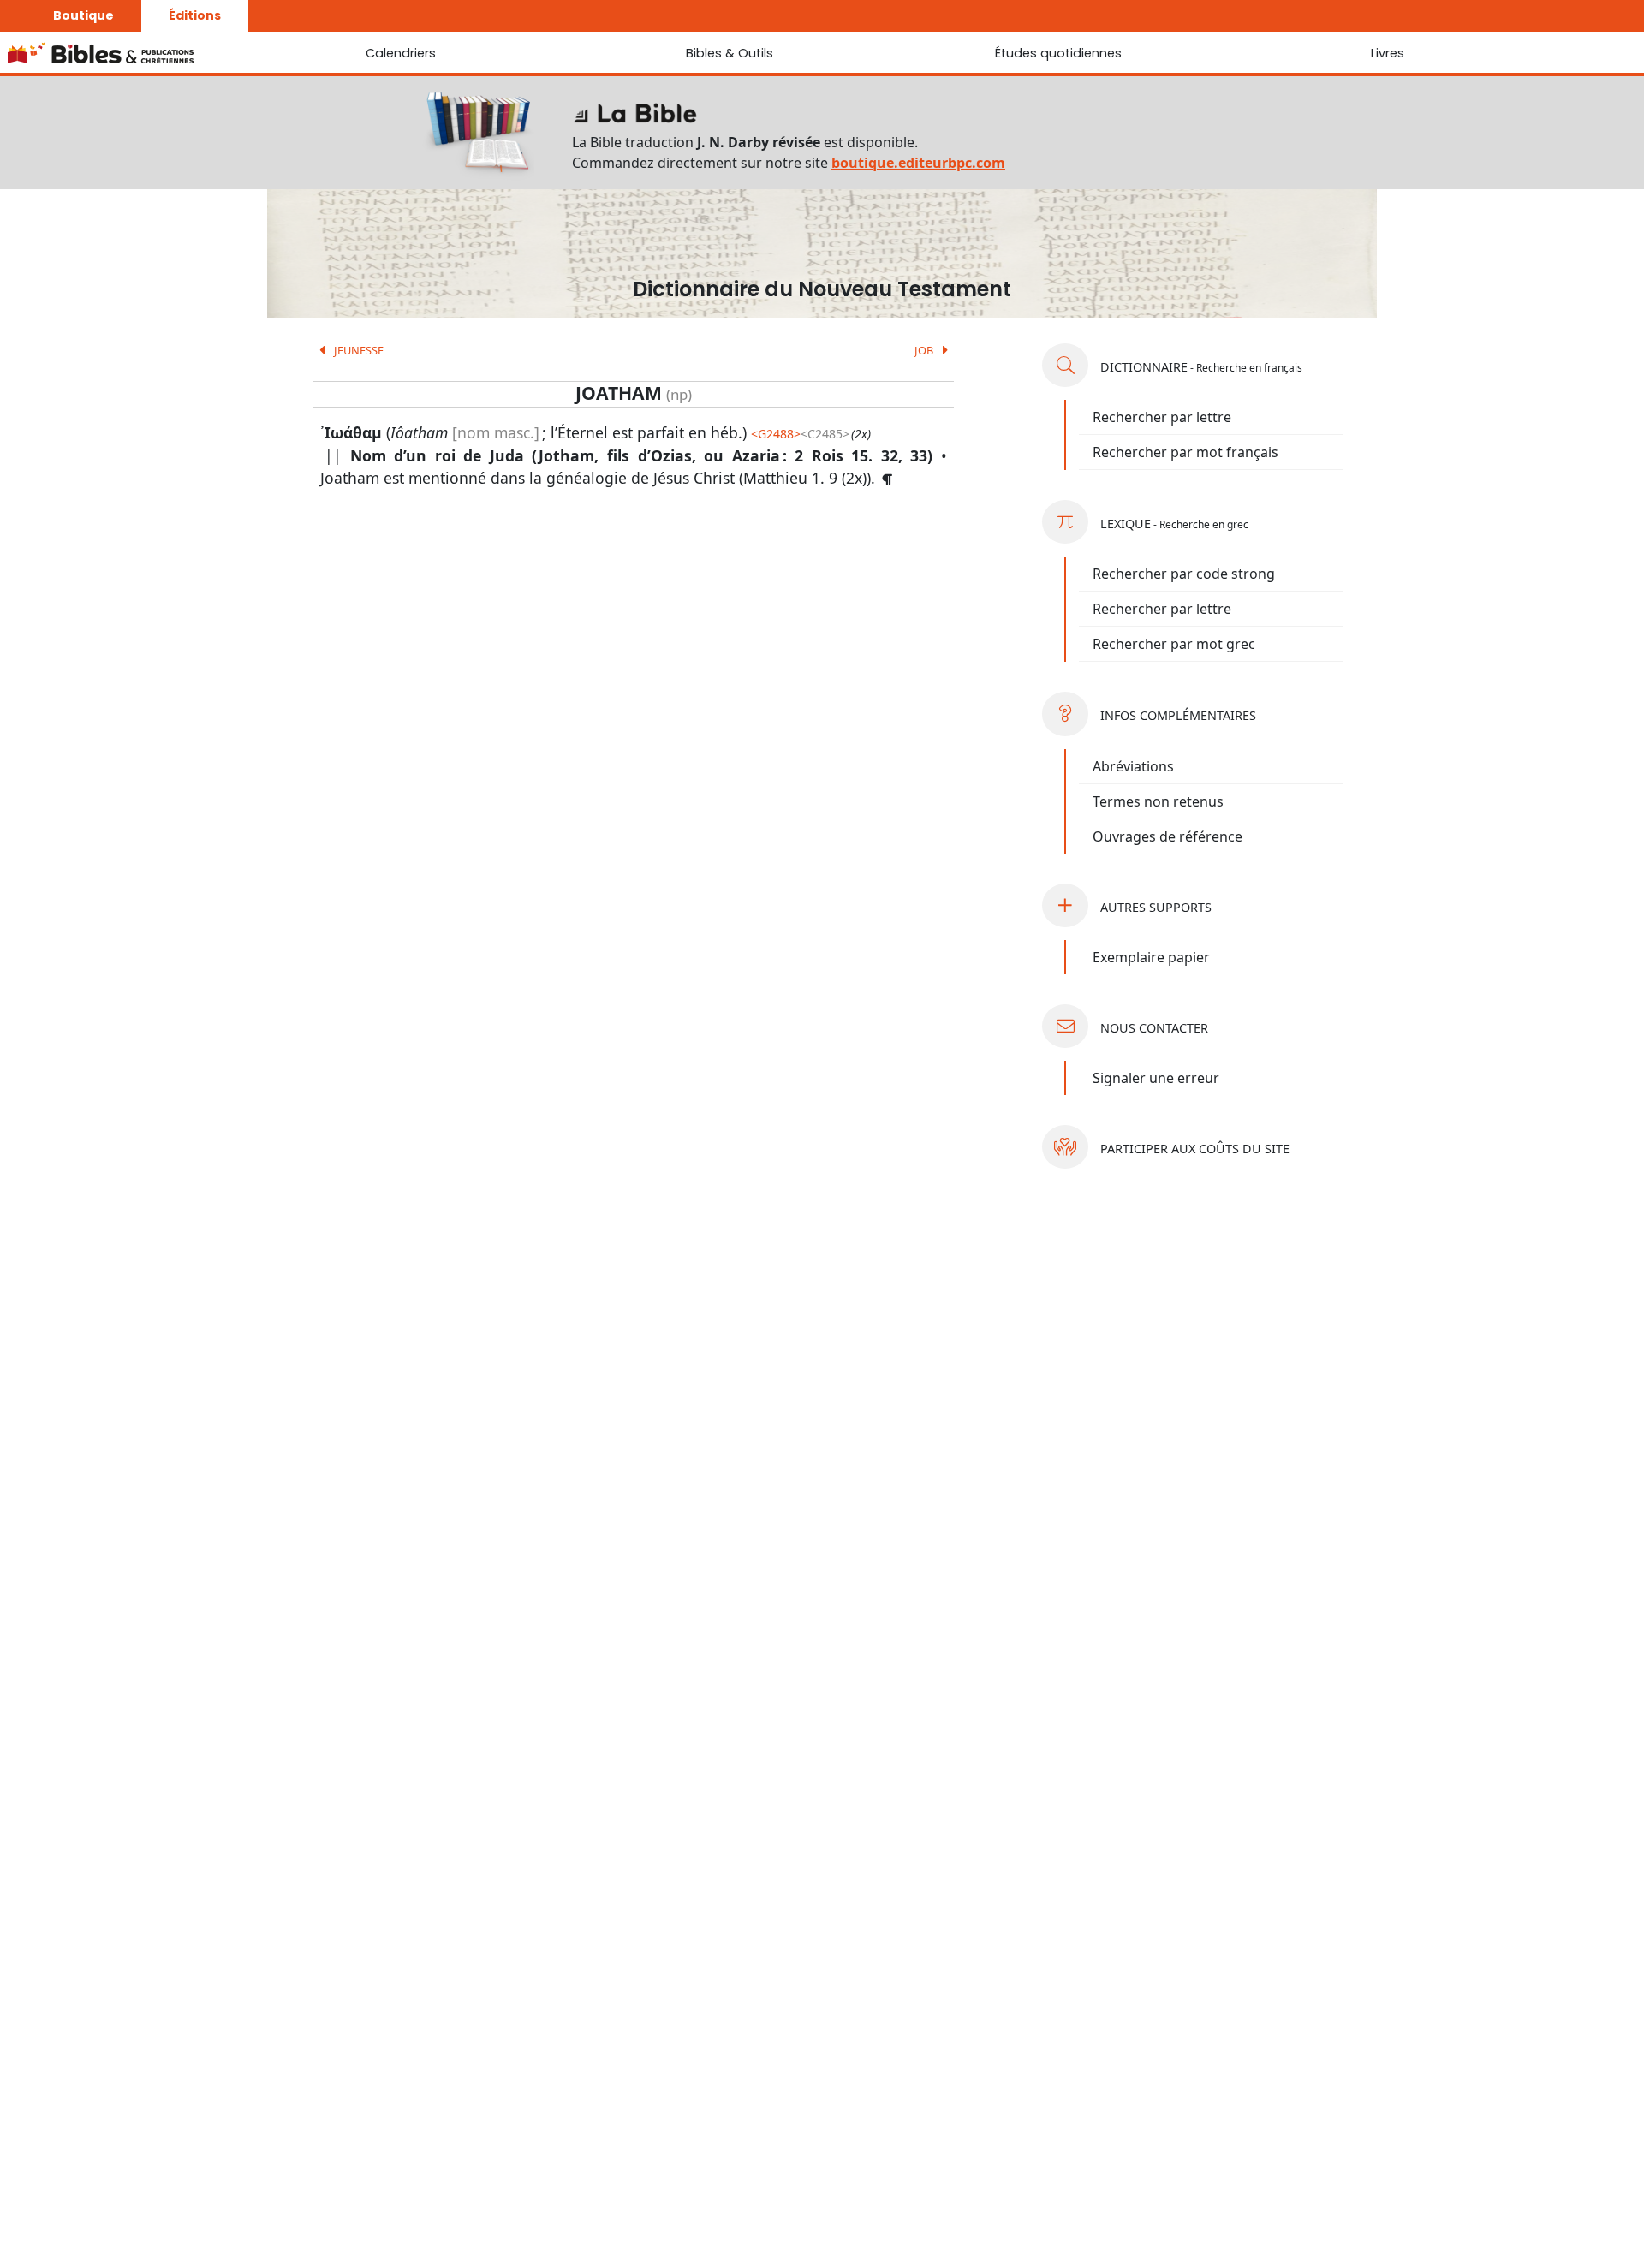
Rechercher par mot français (1185, 452)
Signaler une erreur (1156, 1078)
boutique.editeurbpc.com (918, 163)
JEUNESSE (357, 350)
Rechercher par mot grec (1174, 644)
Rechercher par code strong (1184, 574)
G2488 (776, 434)
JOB (925, 350)
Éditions (195, 15)
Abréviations (1133, 766)
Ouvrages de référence (1167, 836)
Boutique (83, 15)
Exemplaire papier (1151, 957)
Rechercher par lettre (1162, 417)
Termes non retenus (1158, 801)
